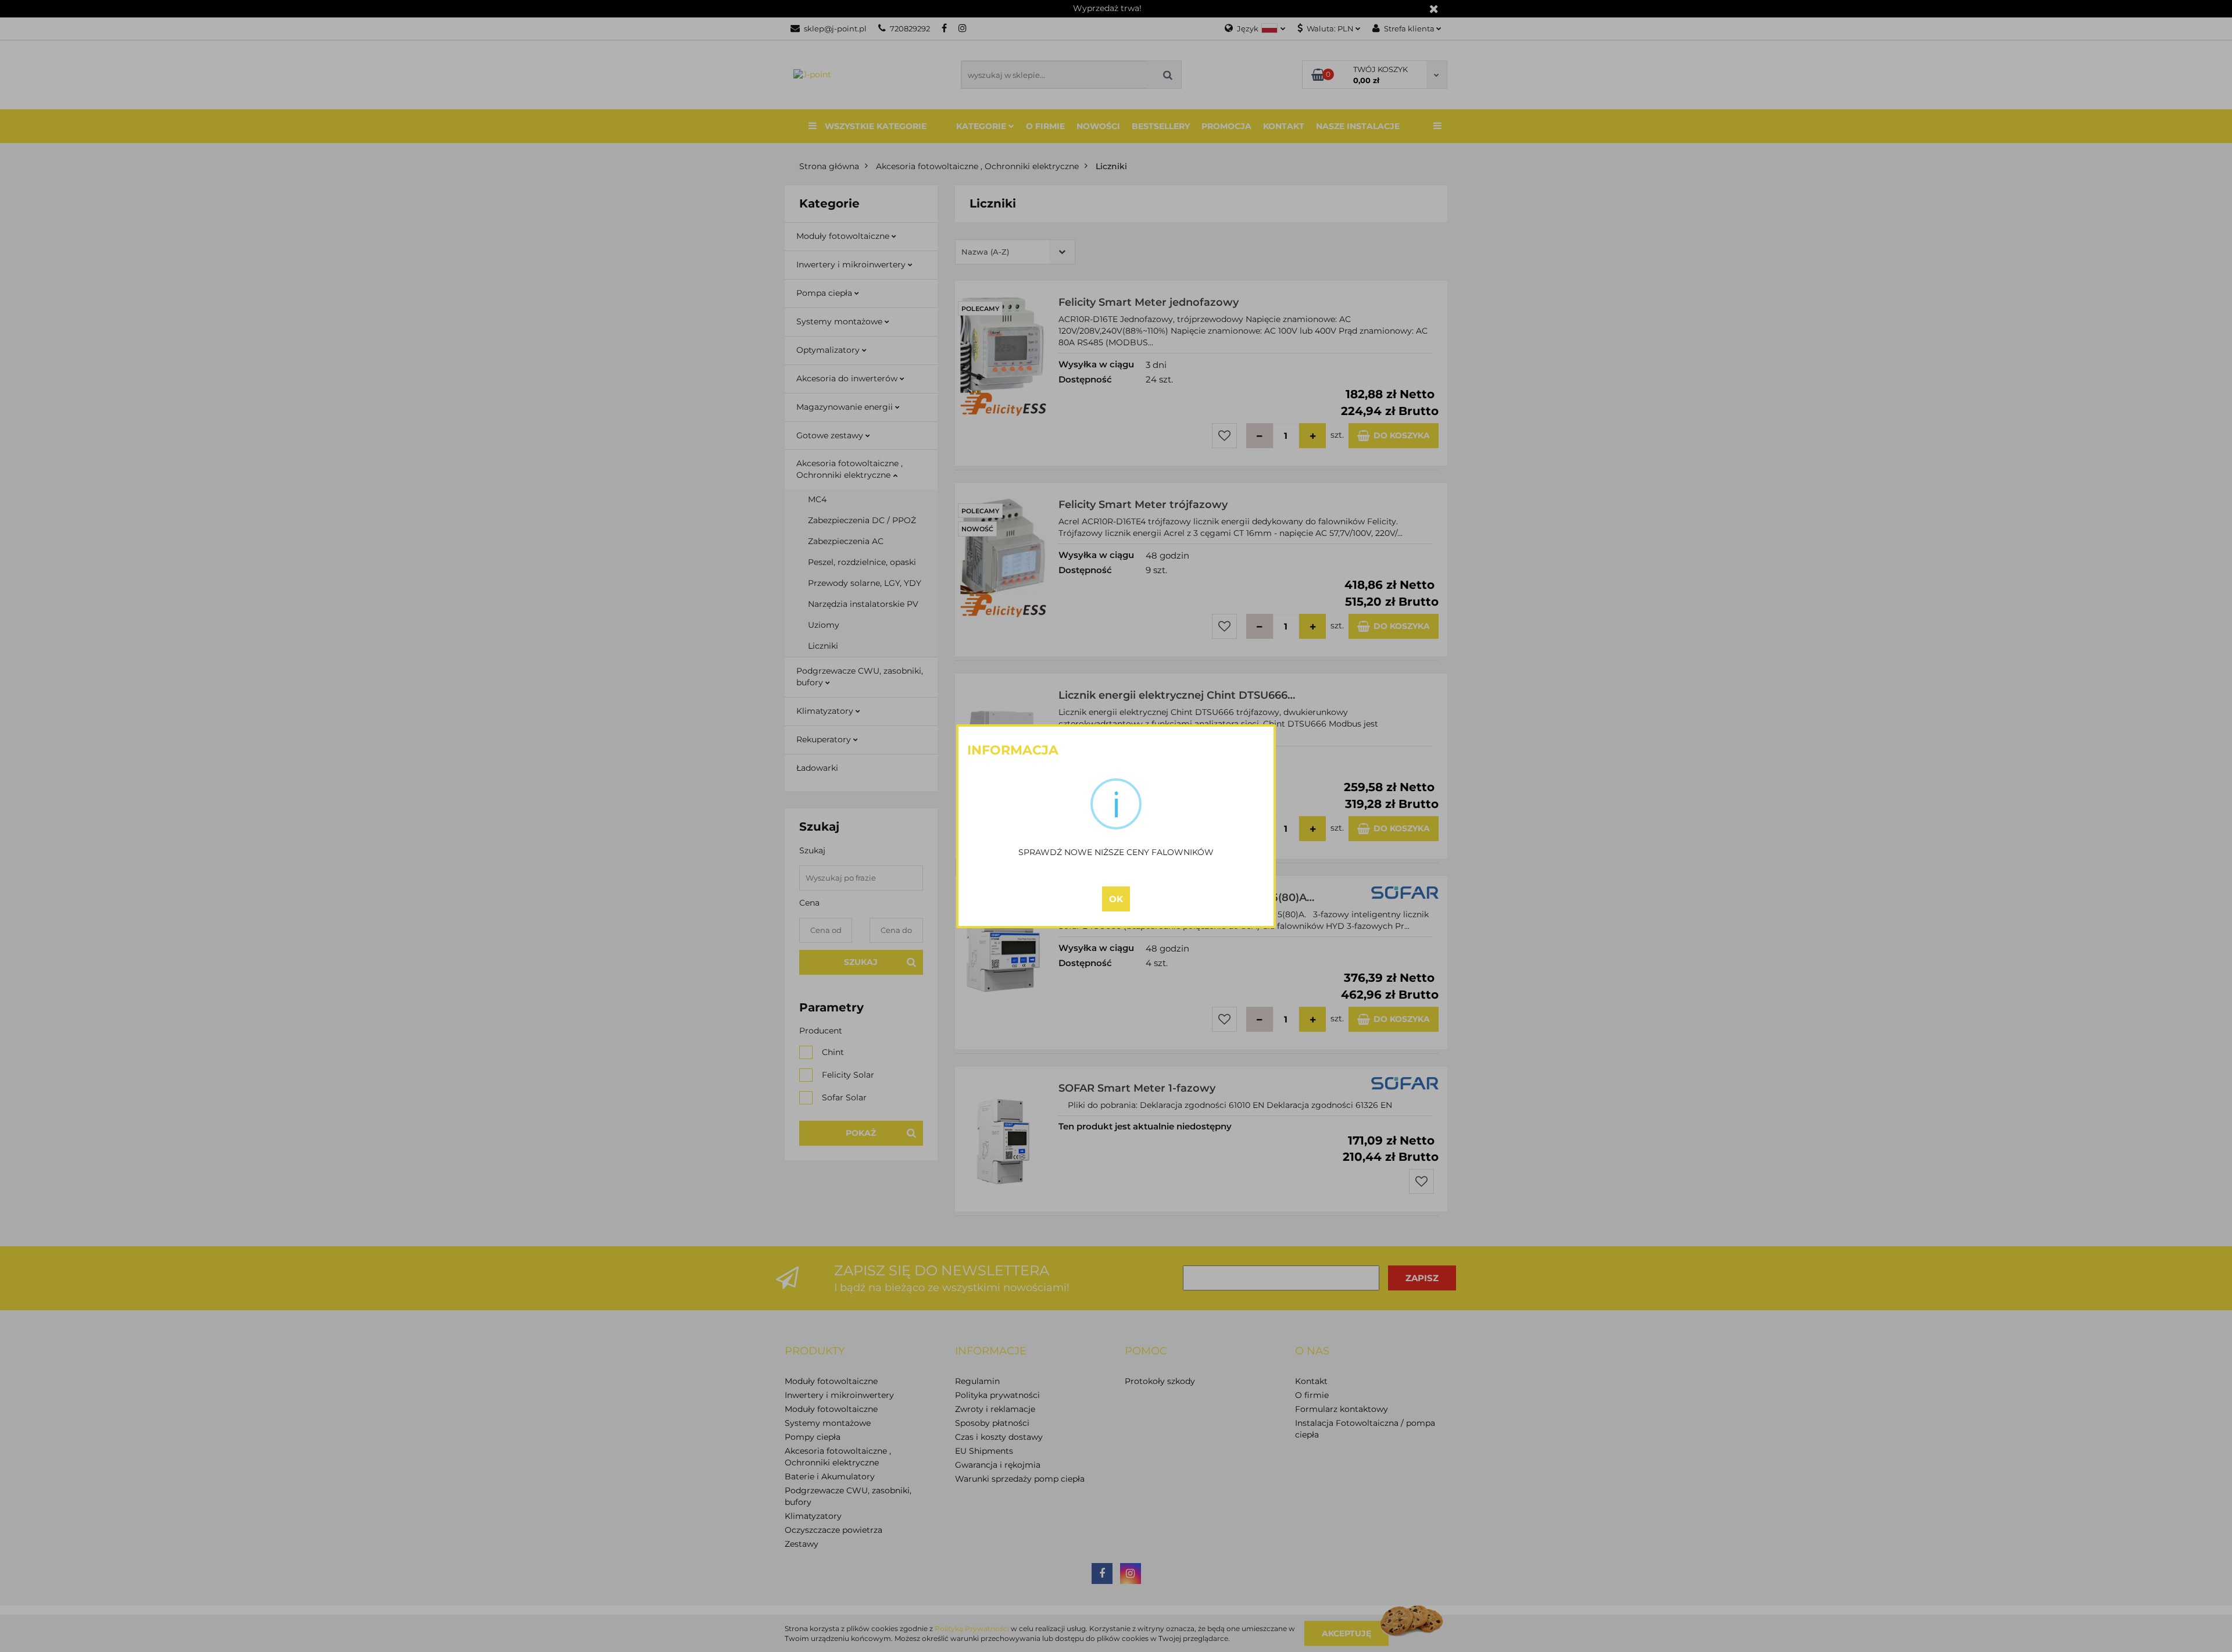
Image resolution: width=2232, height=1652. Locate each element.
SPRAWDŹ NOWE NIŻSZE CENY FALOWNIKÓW (1116, 852)
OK (1116, 899)
